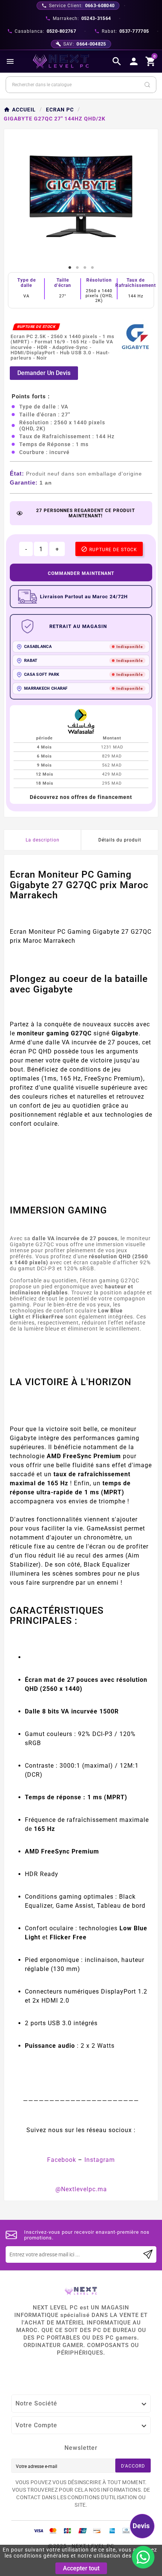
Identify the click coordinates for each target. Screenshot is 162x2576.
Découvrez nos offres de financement (81, 797)
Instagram (100, 2160)
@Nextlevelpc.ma (81, 2189)
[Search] (147, 85)
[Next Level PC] (61, 61)
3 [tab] (85, 268)
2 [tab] (77, 268)
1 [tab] (70, 268)
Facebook (62, 2160)
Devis (141, 2526)
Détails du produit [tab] (120, 840)
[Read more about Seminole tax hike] (148, 2254)
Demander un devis (44, 373)
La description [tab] (43, 840)
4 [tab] (92, 268)
